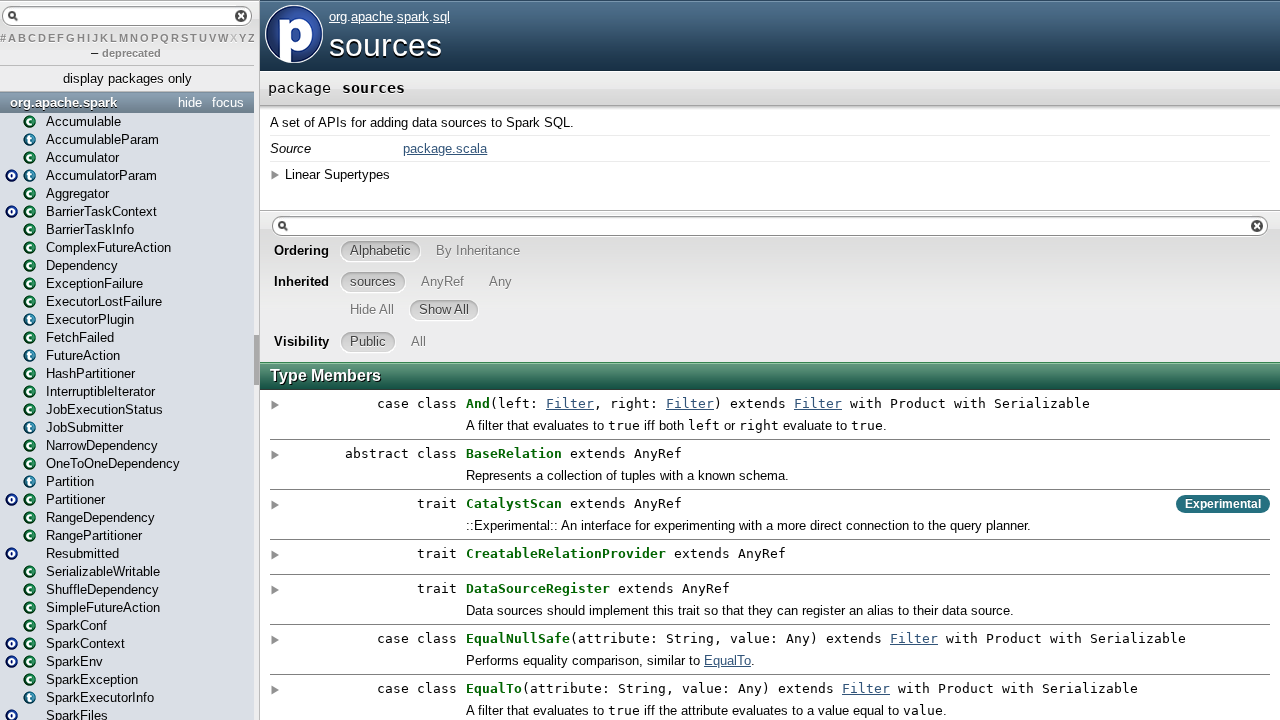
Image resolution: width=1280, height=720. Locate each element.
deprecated (131, 53)
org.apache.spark (63, 102)
